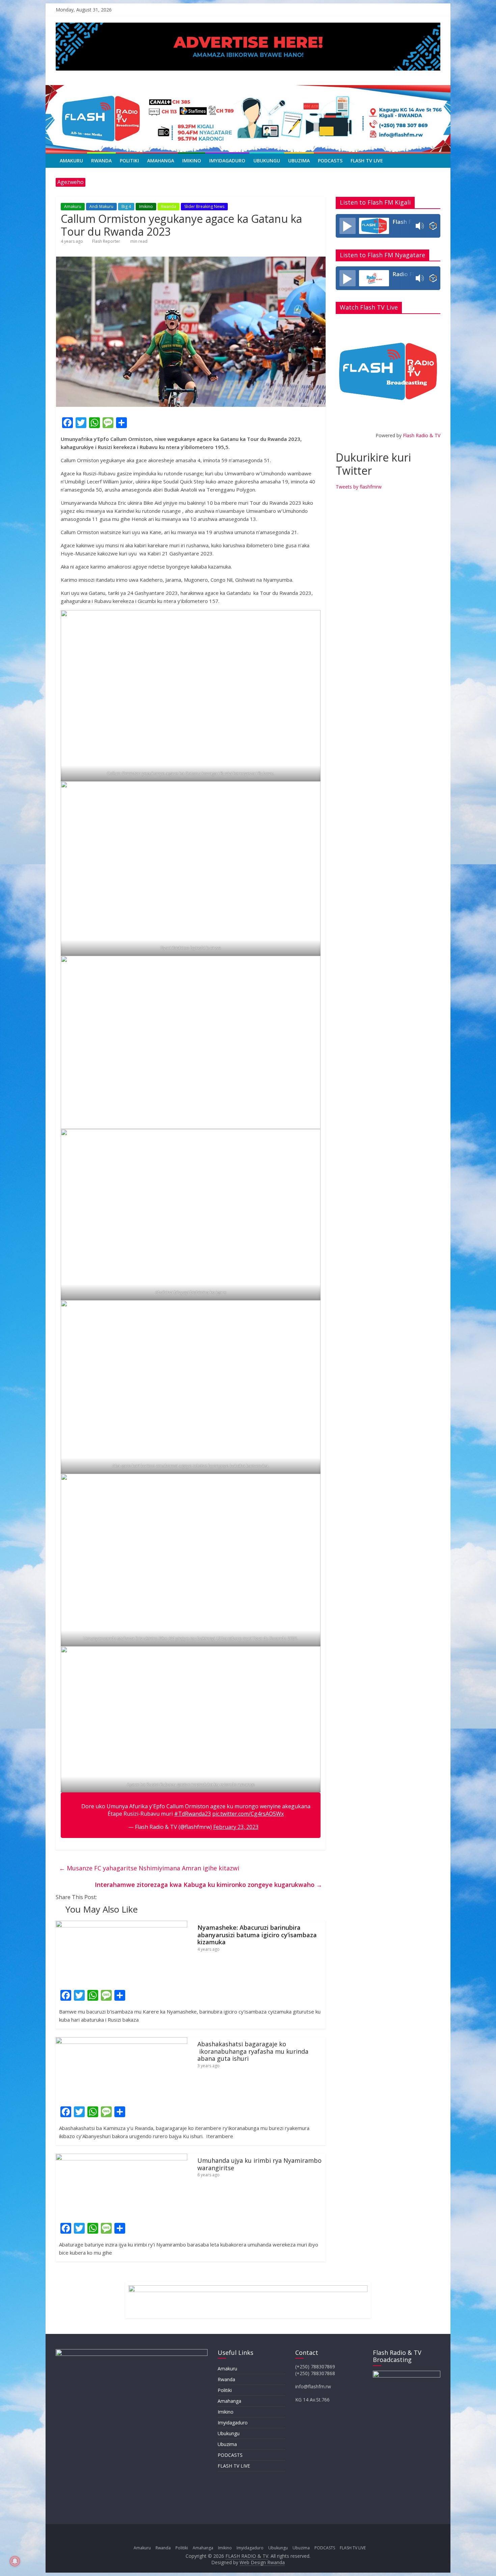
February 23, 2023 (236, 1827)
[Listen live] (348, 226)
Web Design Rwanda (262, 2562)
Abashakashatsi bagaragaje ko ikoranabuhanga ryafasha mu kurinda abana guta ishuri (253, 2051)
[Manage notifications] (15, 2561)
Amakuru (71, 161)
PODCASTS (330, 161)
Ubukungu (267, 161)
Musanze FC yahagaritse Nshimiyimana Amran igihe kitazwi (149, 1868)
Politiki (129, 161)
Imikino (192, 161)
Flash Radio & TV (422, 435)
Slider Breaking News (204, 206)
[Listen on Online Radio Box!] (433, 226)
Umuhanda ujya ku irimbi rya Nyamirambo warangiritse (259, 2164)
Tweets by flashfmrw (359, 487)
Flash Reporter (106, 241)
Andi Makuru (101, 206)
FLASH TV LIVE (367, 161)
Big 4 (126, 206)
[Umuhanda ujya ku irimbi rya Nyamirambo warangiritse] (121, 2158)
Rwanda (101, 161)
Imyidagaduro (227, 161)
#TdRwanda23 (192, 1814)
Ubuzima (299, 161)
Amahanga (161, 161)
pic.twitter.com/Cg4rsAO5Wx (248, 1814)
